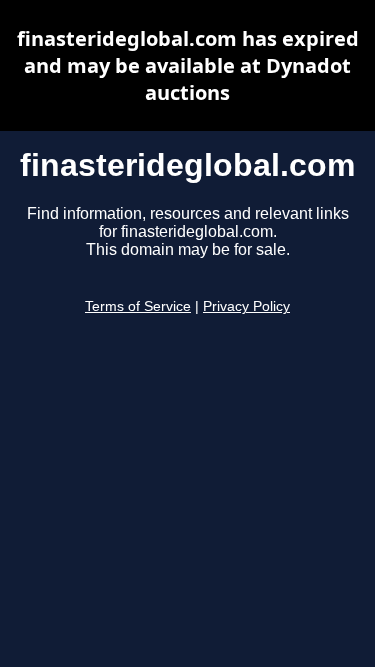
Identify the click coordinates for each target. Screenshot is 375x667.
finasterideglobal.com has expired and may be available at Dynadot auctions (188, 65)
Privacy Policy (246, 306)
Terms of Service (138, 306)
